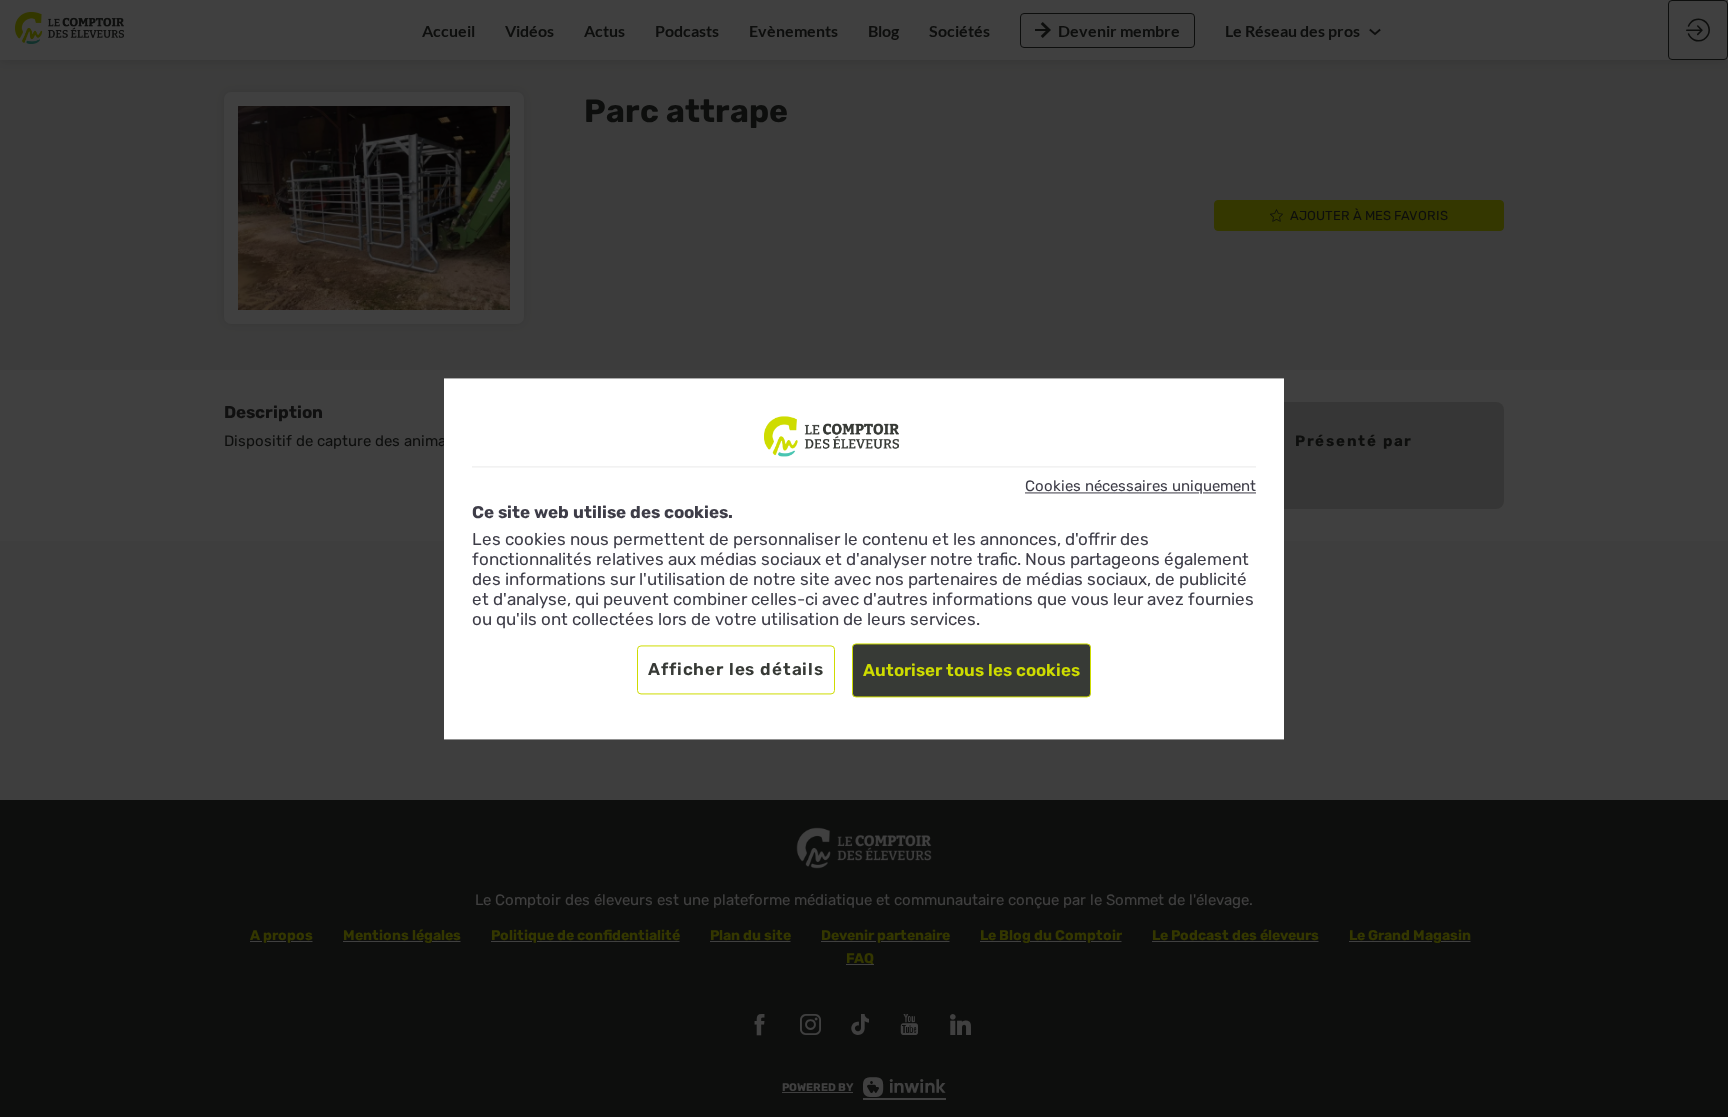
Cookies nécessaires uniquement (1140, 486)
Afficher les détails (736, 669)
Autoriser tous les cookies (971, 670)
